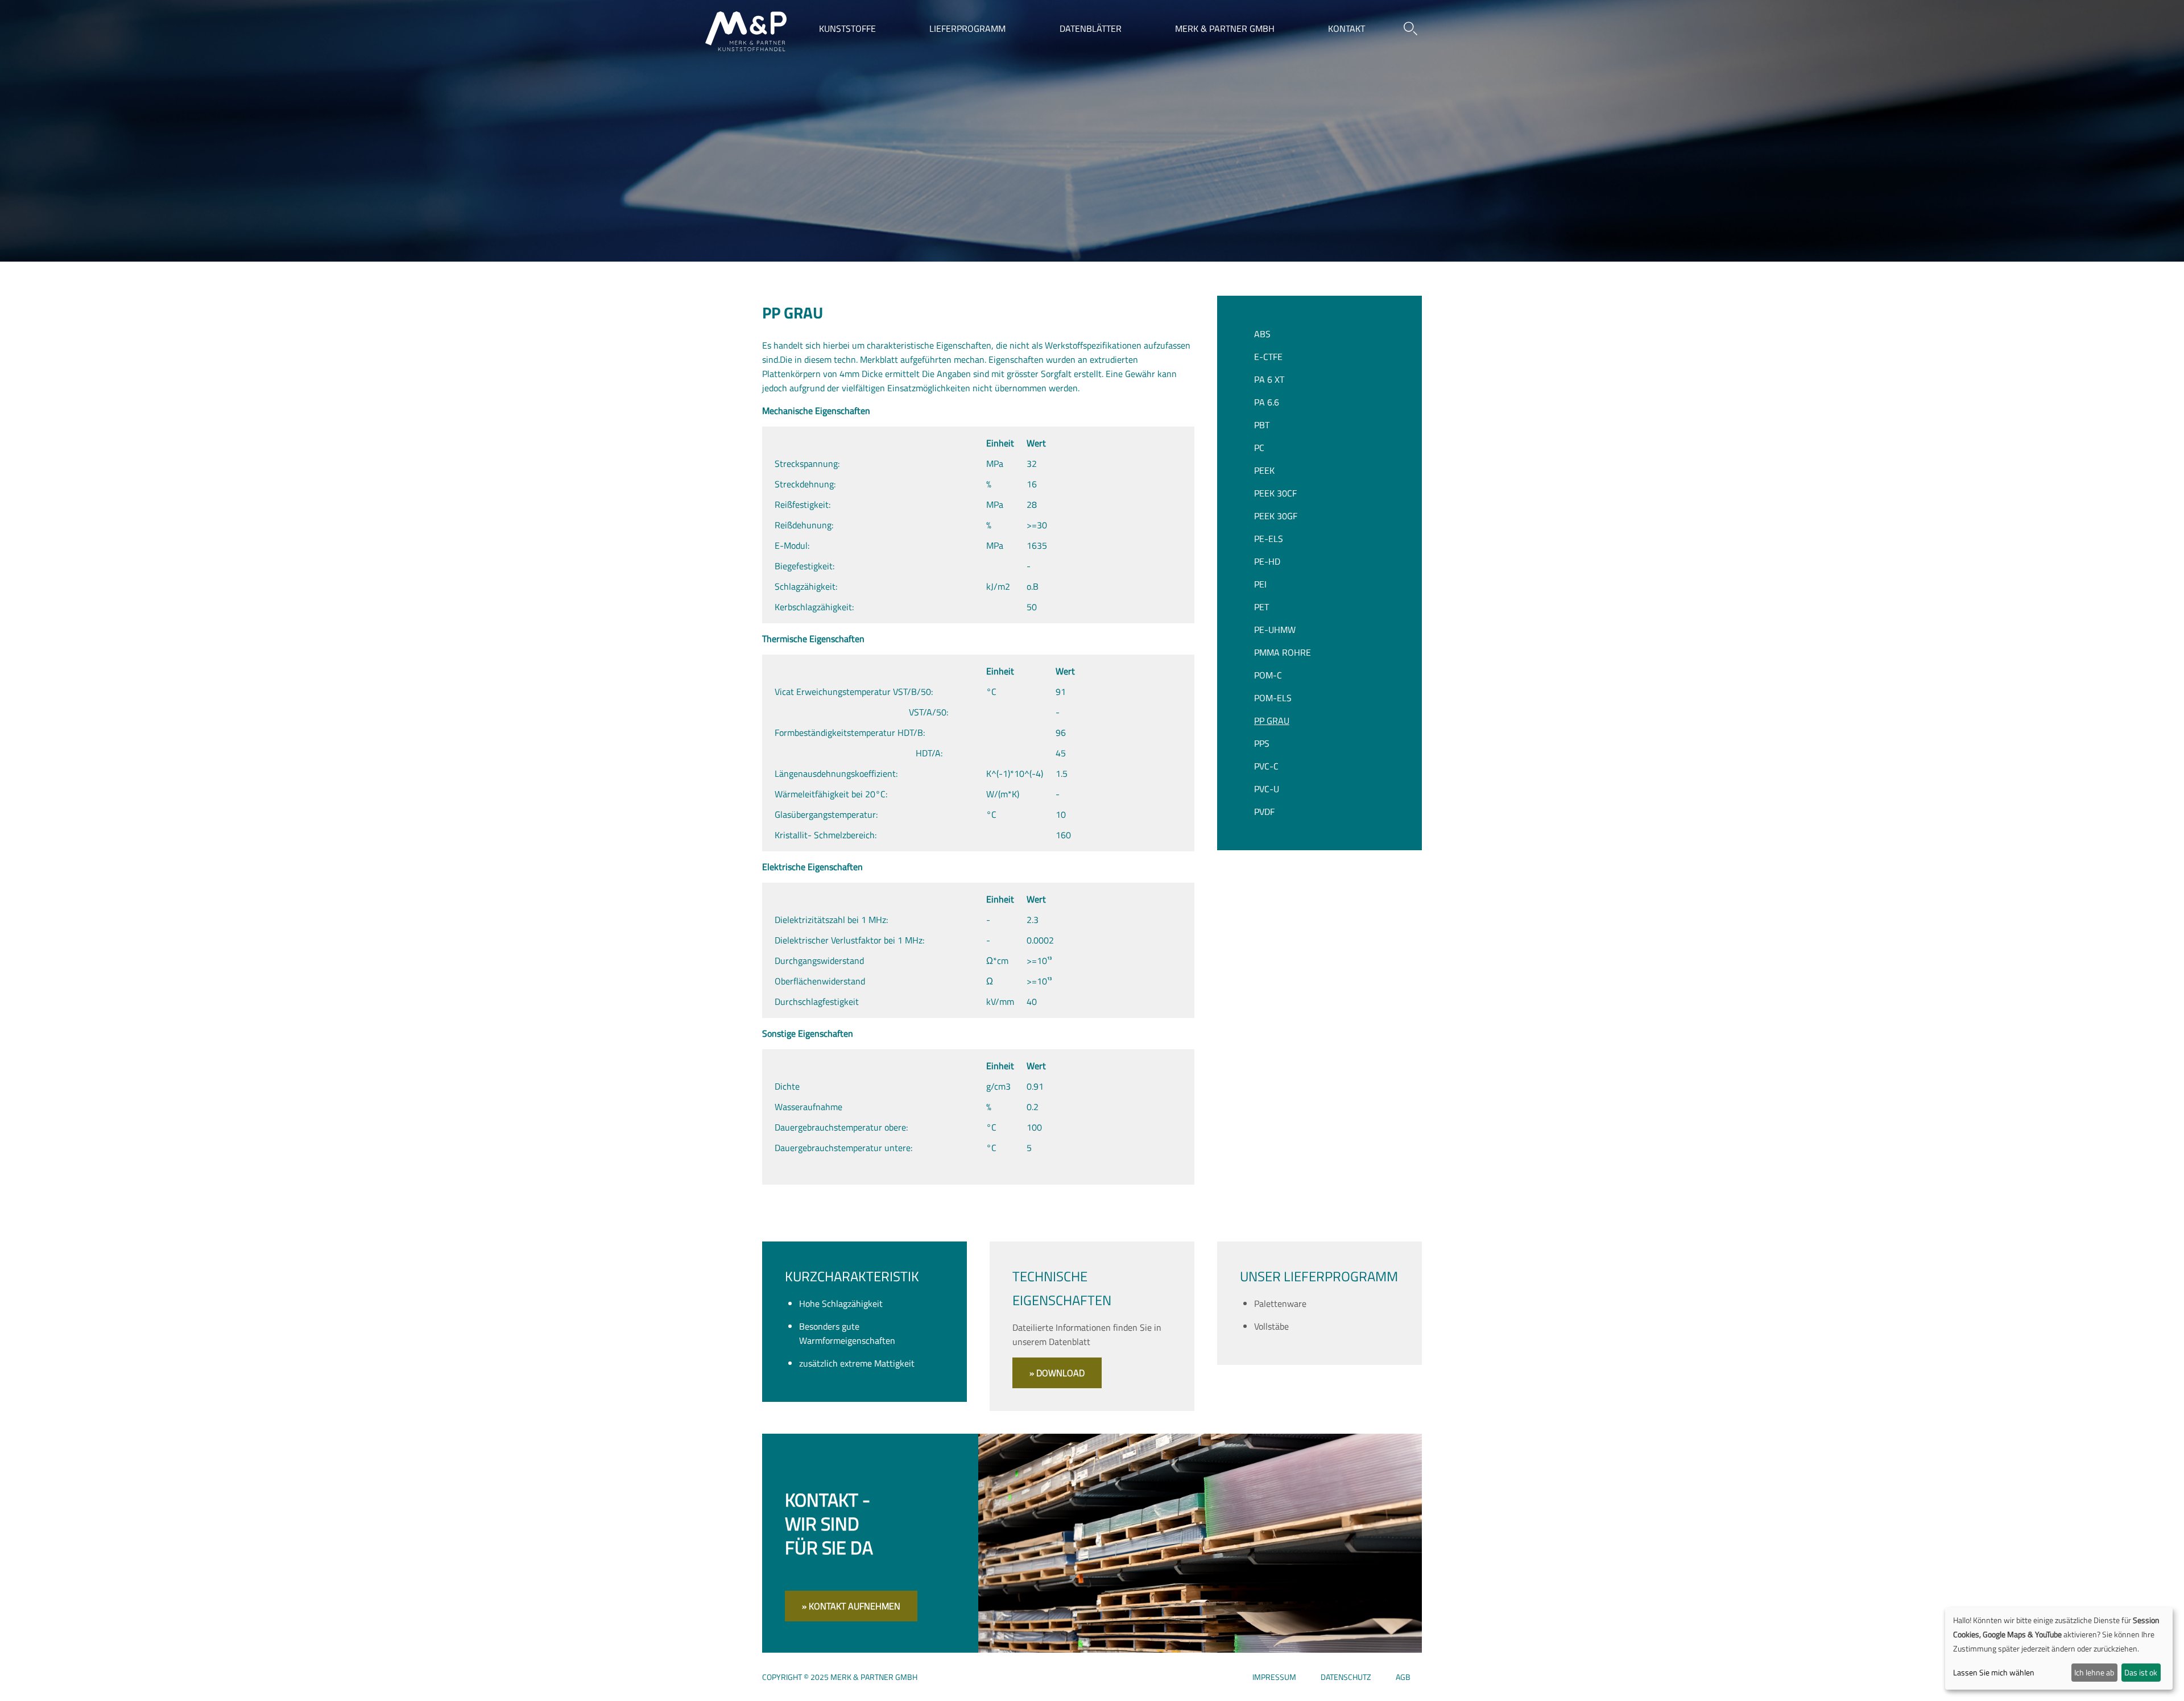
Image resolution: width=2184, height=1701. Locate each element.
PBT (1262, 425)
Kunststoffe (847, 28)
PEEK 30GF (1276, 516)
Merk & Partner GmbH (1225, 28)
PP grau (1272, 721)
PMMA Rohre (1283, 652)
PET (1261, 607)
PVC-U (1267, 789)
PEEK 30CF (1275, 493)
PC (1259, 448)
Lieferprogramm (967, 28)
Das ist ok (2141, 1672)
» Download (1057, 1373)
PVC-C (1266, 766)
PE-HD (1267, 561)
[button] (1410, 28)
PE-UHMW (1275, 630)
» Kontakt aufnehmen (851, 1606)
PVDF (1264, 812)
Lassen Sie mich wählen (1994, 1672)
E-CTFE (1268, 357)
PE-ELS (1269, 539)
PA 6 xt (1269, 379)
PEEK (1264, 470)
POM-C (1268, 675)
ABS (1262, 334)
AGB (1403, 1677)
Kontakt (1347, 28)
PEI (1260, 584)
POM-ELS (1273, 698)
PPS (1262, 743)
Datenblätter (1091, 28)
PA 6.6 (1267, 402)
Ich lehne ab (2094, 1672)
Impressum (1274, 1677)
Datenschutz (1346, 1677)
